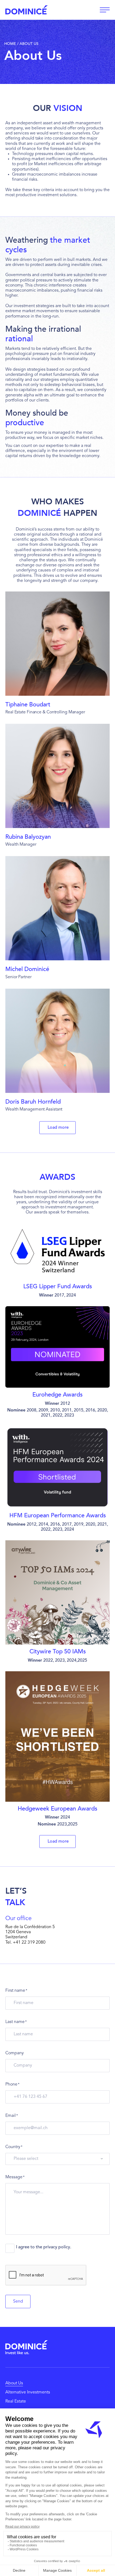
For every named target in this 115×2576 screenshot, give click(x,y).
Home (10, 44)
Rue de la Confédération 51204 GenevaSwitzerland (30, 1932)
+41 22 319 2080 (29, 1943)
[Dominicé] (26, 2347)
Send (18, 2302)
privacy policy (57, 2247)
